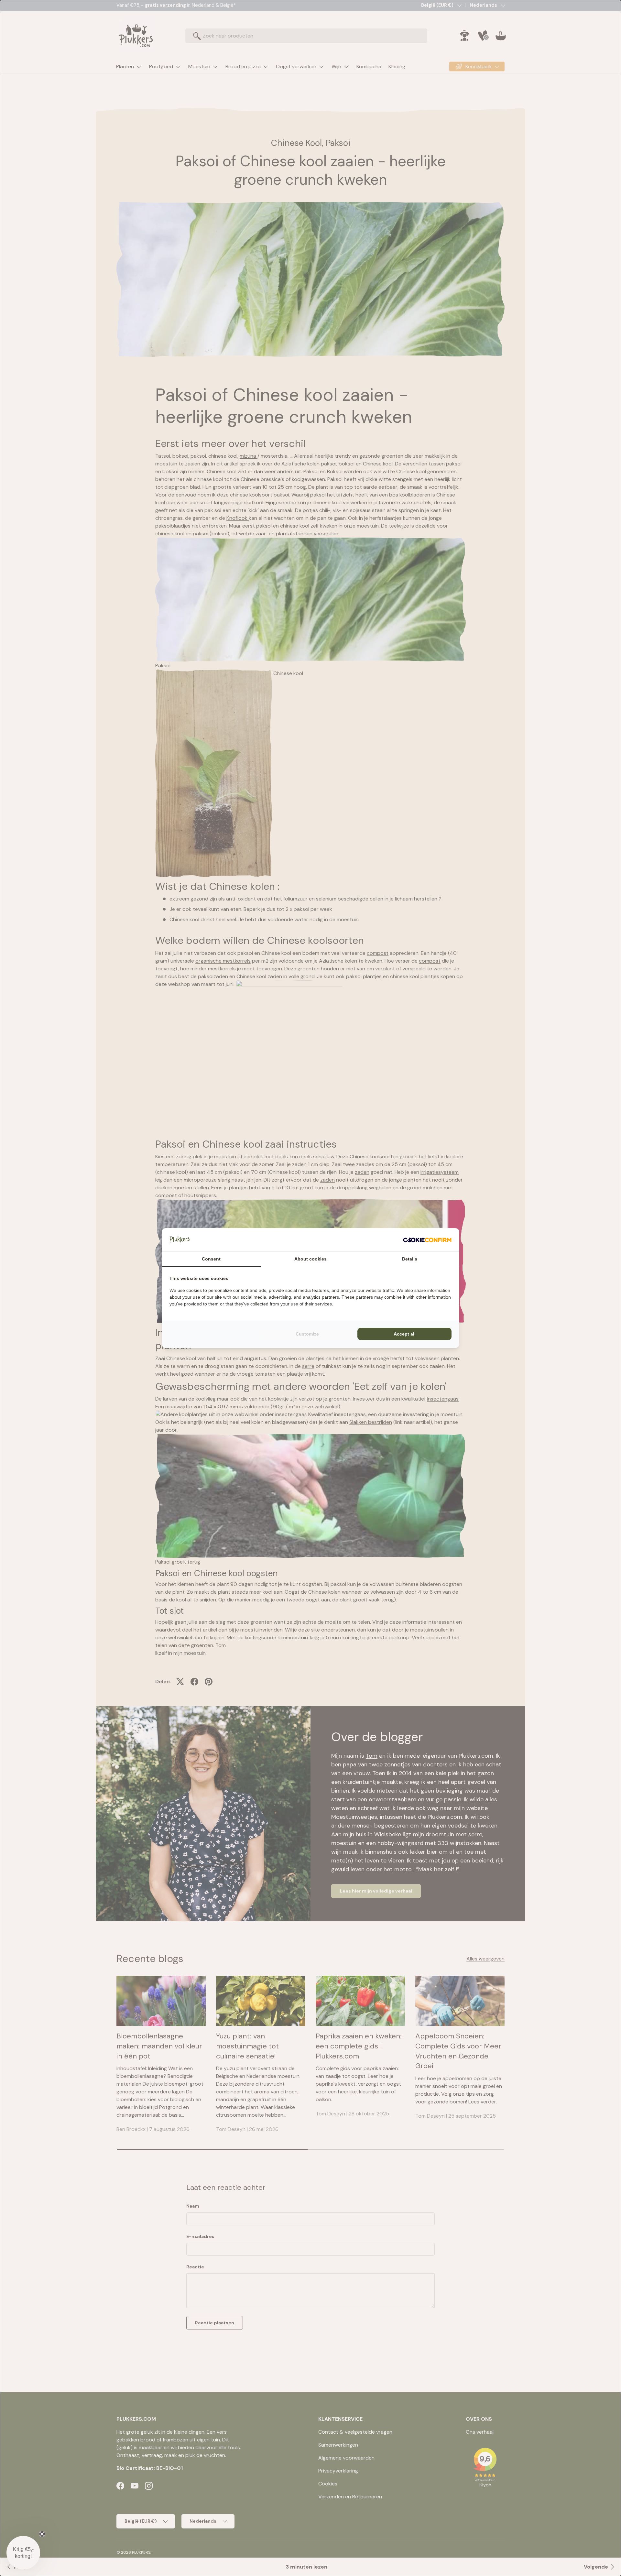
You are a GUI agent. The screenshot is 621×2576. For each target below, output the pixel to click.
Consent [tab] (211, 1259)
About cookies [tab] (310, 1259)
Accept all (405, 1334)
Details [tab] (410, 1259)
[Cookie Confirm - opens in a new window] (427, 1240)
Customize (307, 1334)
